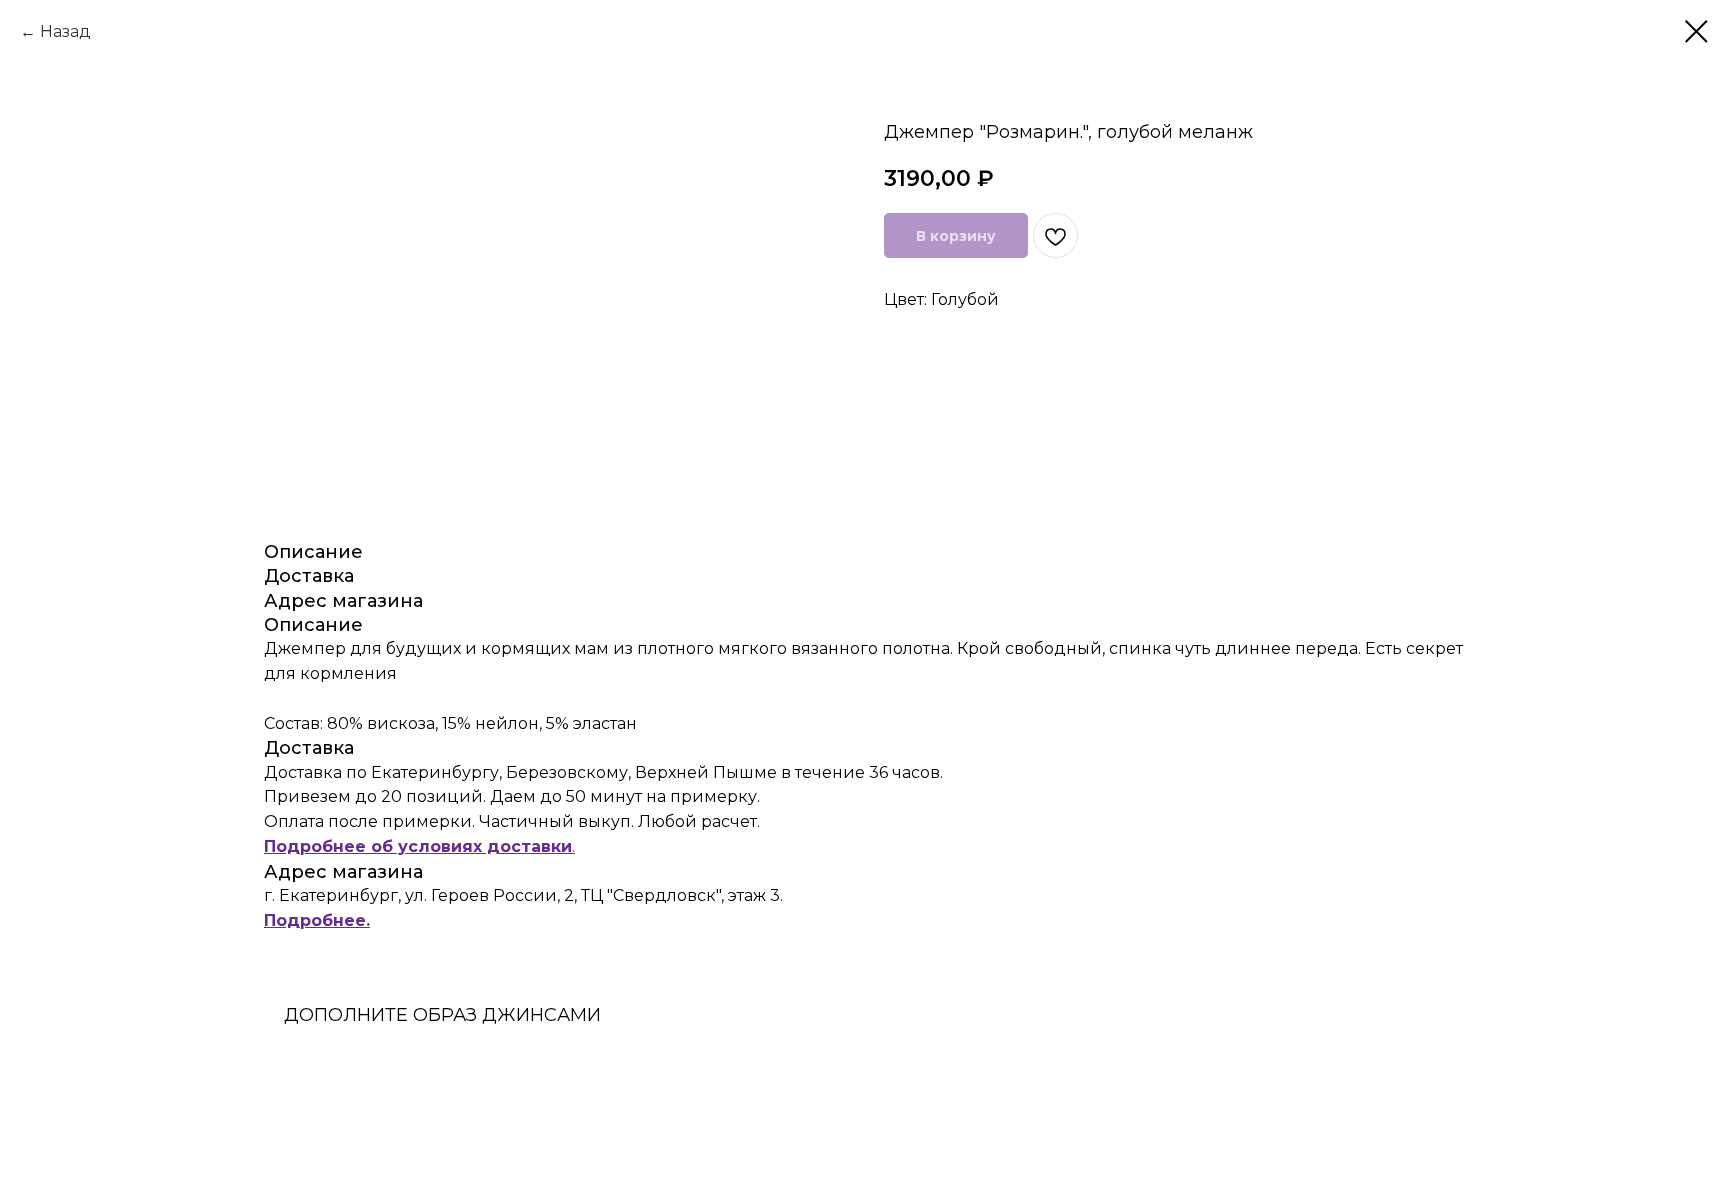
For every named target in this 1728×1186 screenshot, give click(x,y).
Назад (65, 31)
